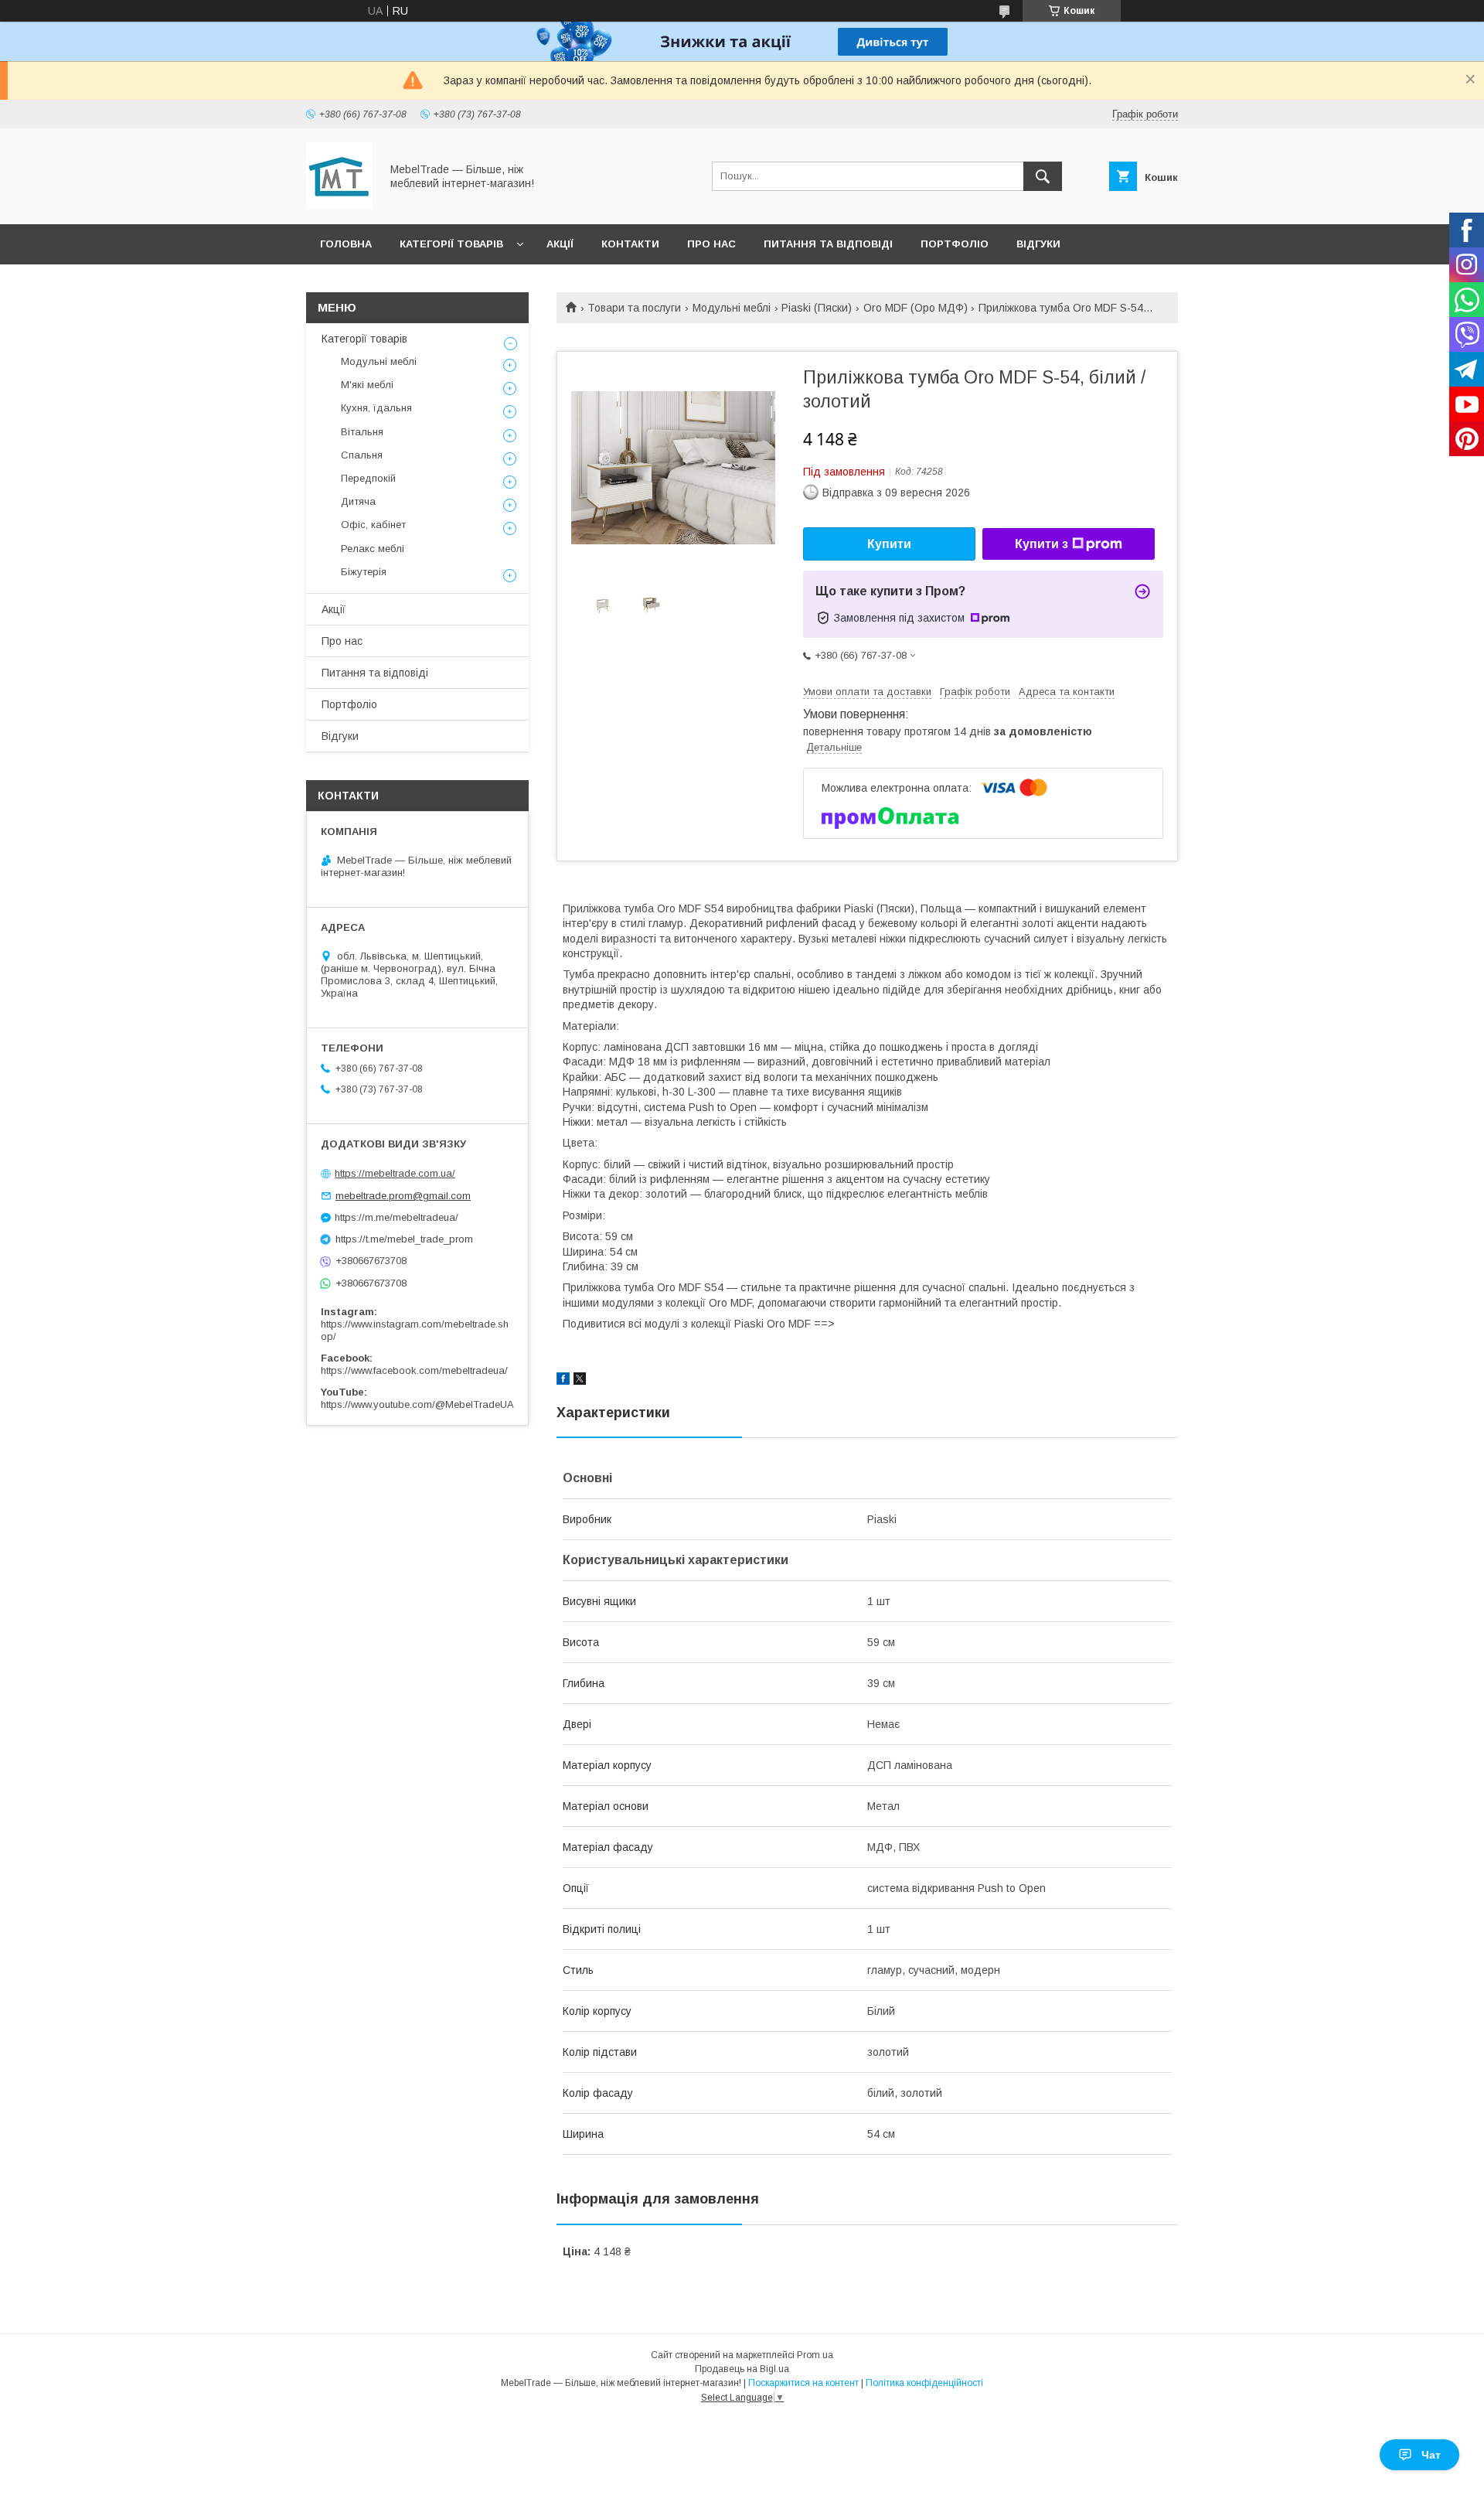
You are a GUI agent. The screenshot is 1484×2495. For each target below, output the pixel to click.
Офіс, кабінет (373, 525)
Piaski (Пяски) (817, 308)
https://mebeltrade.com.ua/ (395, 1173)
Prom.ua (815, 2355)
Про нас (711, 244)
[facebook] (563, 1381)
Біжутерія (364, 572)
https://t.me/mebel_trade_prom (404, 1239)
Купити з (1042, 544)
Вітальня (362, 432)
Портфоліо (955, 244)
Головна (346, 244)
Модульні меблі (732, 308)
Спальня (362, 455)
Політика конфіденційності (924, 2383)
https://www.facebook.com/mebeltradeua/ (414, 1370)
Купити (889, 544)
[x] (580, 1381)
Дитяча (358, 501)
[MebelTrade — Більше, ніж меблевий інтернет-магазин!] (339, 204)
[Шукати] (1043, 176)
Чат (1431, 2455)
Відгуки (1038, 244)
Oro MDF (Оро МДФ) (916, 308)
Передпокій (368, 478)
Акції (560, 244)
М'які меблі (367, 385)
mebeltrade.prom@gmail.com (403, 1196)
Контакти (630, 244)
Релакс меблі (373, 549)
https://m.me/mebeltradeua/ (397, 1217)
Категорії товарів (451, 244)
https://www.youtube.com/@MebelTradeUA (417, 1404)
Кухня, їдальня (376, 408)
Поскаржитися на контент (803, 2383)
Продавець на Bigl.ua (742, 2369)
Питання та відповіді (828, 244)
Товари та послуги (634, 308)
